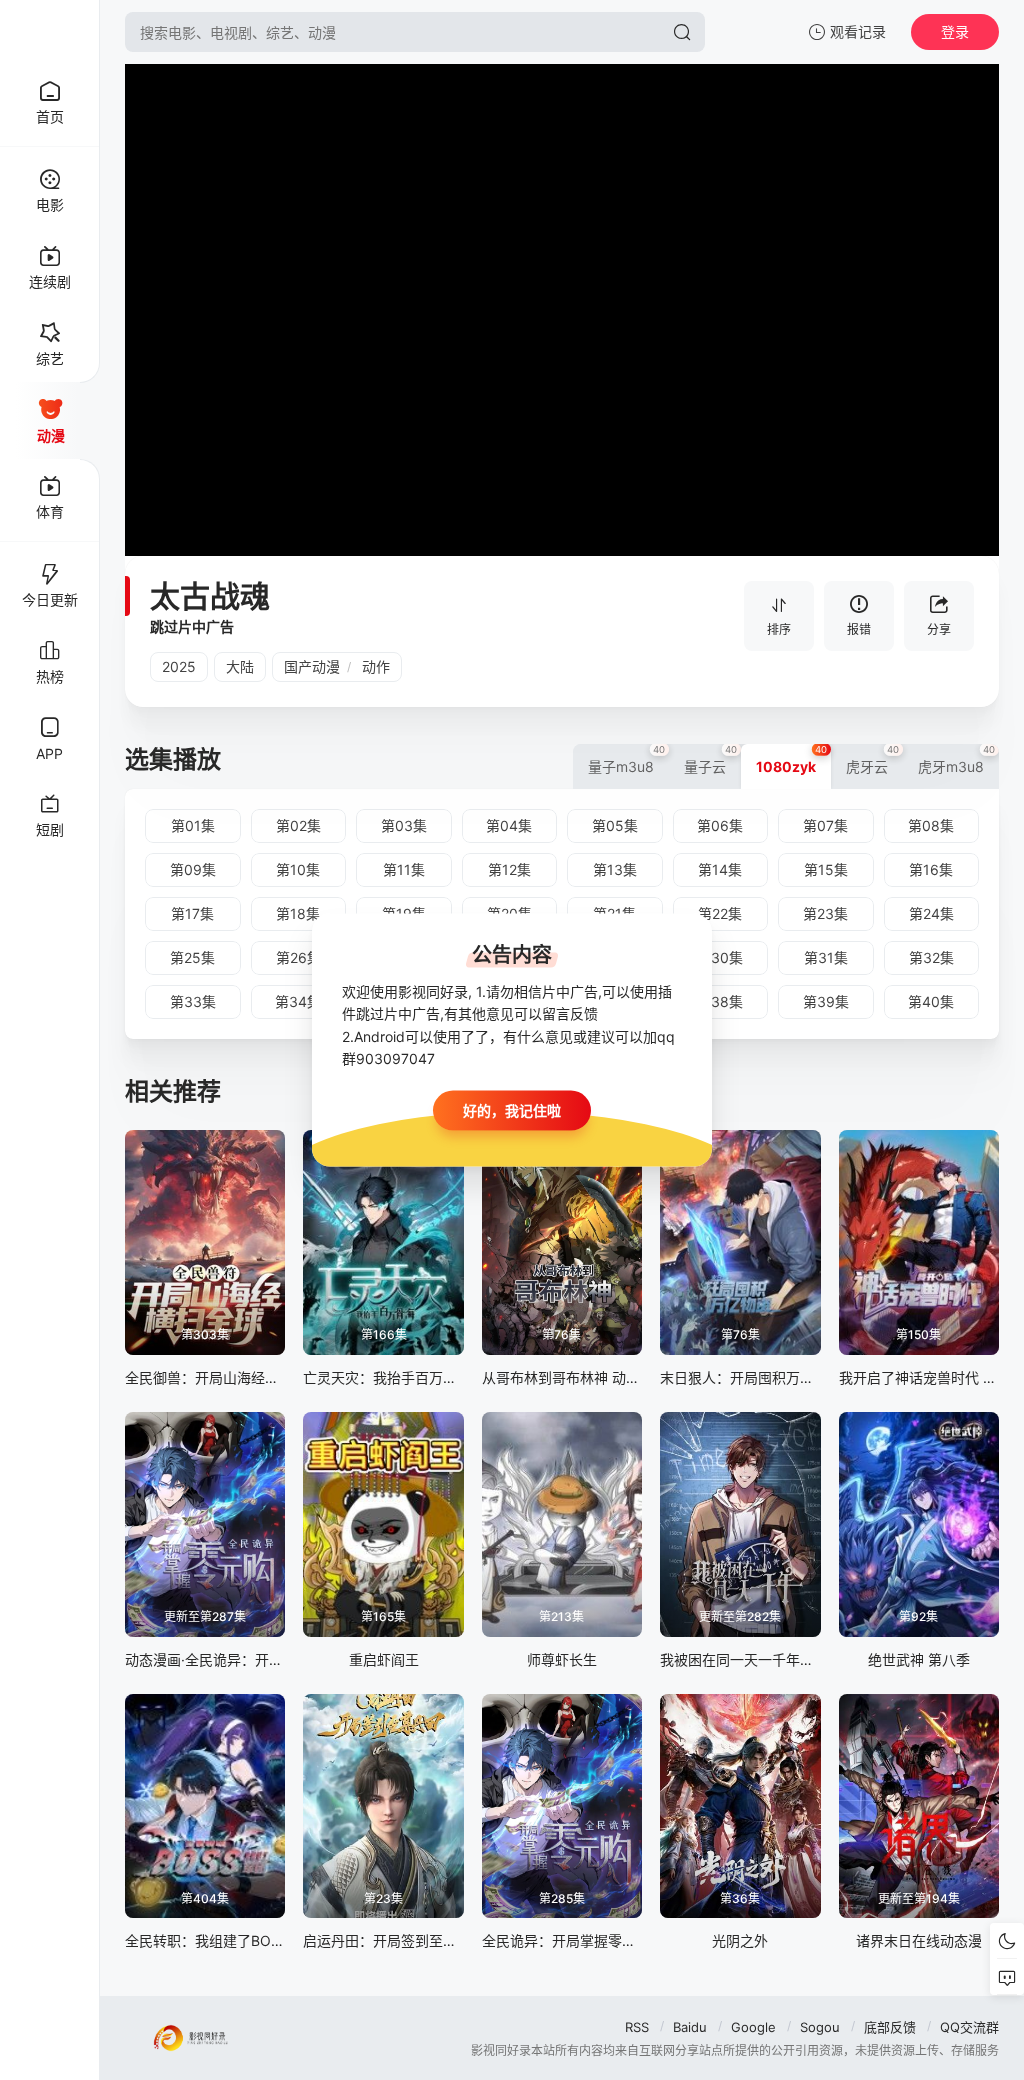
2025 (179, 666)
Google (753, 2027)
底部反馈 (890, 2027)
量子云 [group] (711, 759)
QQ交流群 (969, 2027)
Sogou (820, 2027)
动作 (376, 666)
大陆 (240, 666)
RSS (637, 2027)
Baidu (690, 2027)
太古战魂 (210, 596)
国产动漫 (312, 666)
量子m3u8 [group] (627, 759)
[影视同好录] (50, 32)
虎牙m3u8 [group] (957, 759)
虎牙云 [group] (873, 759)
